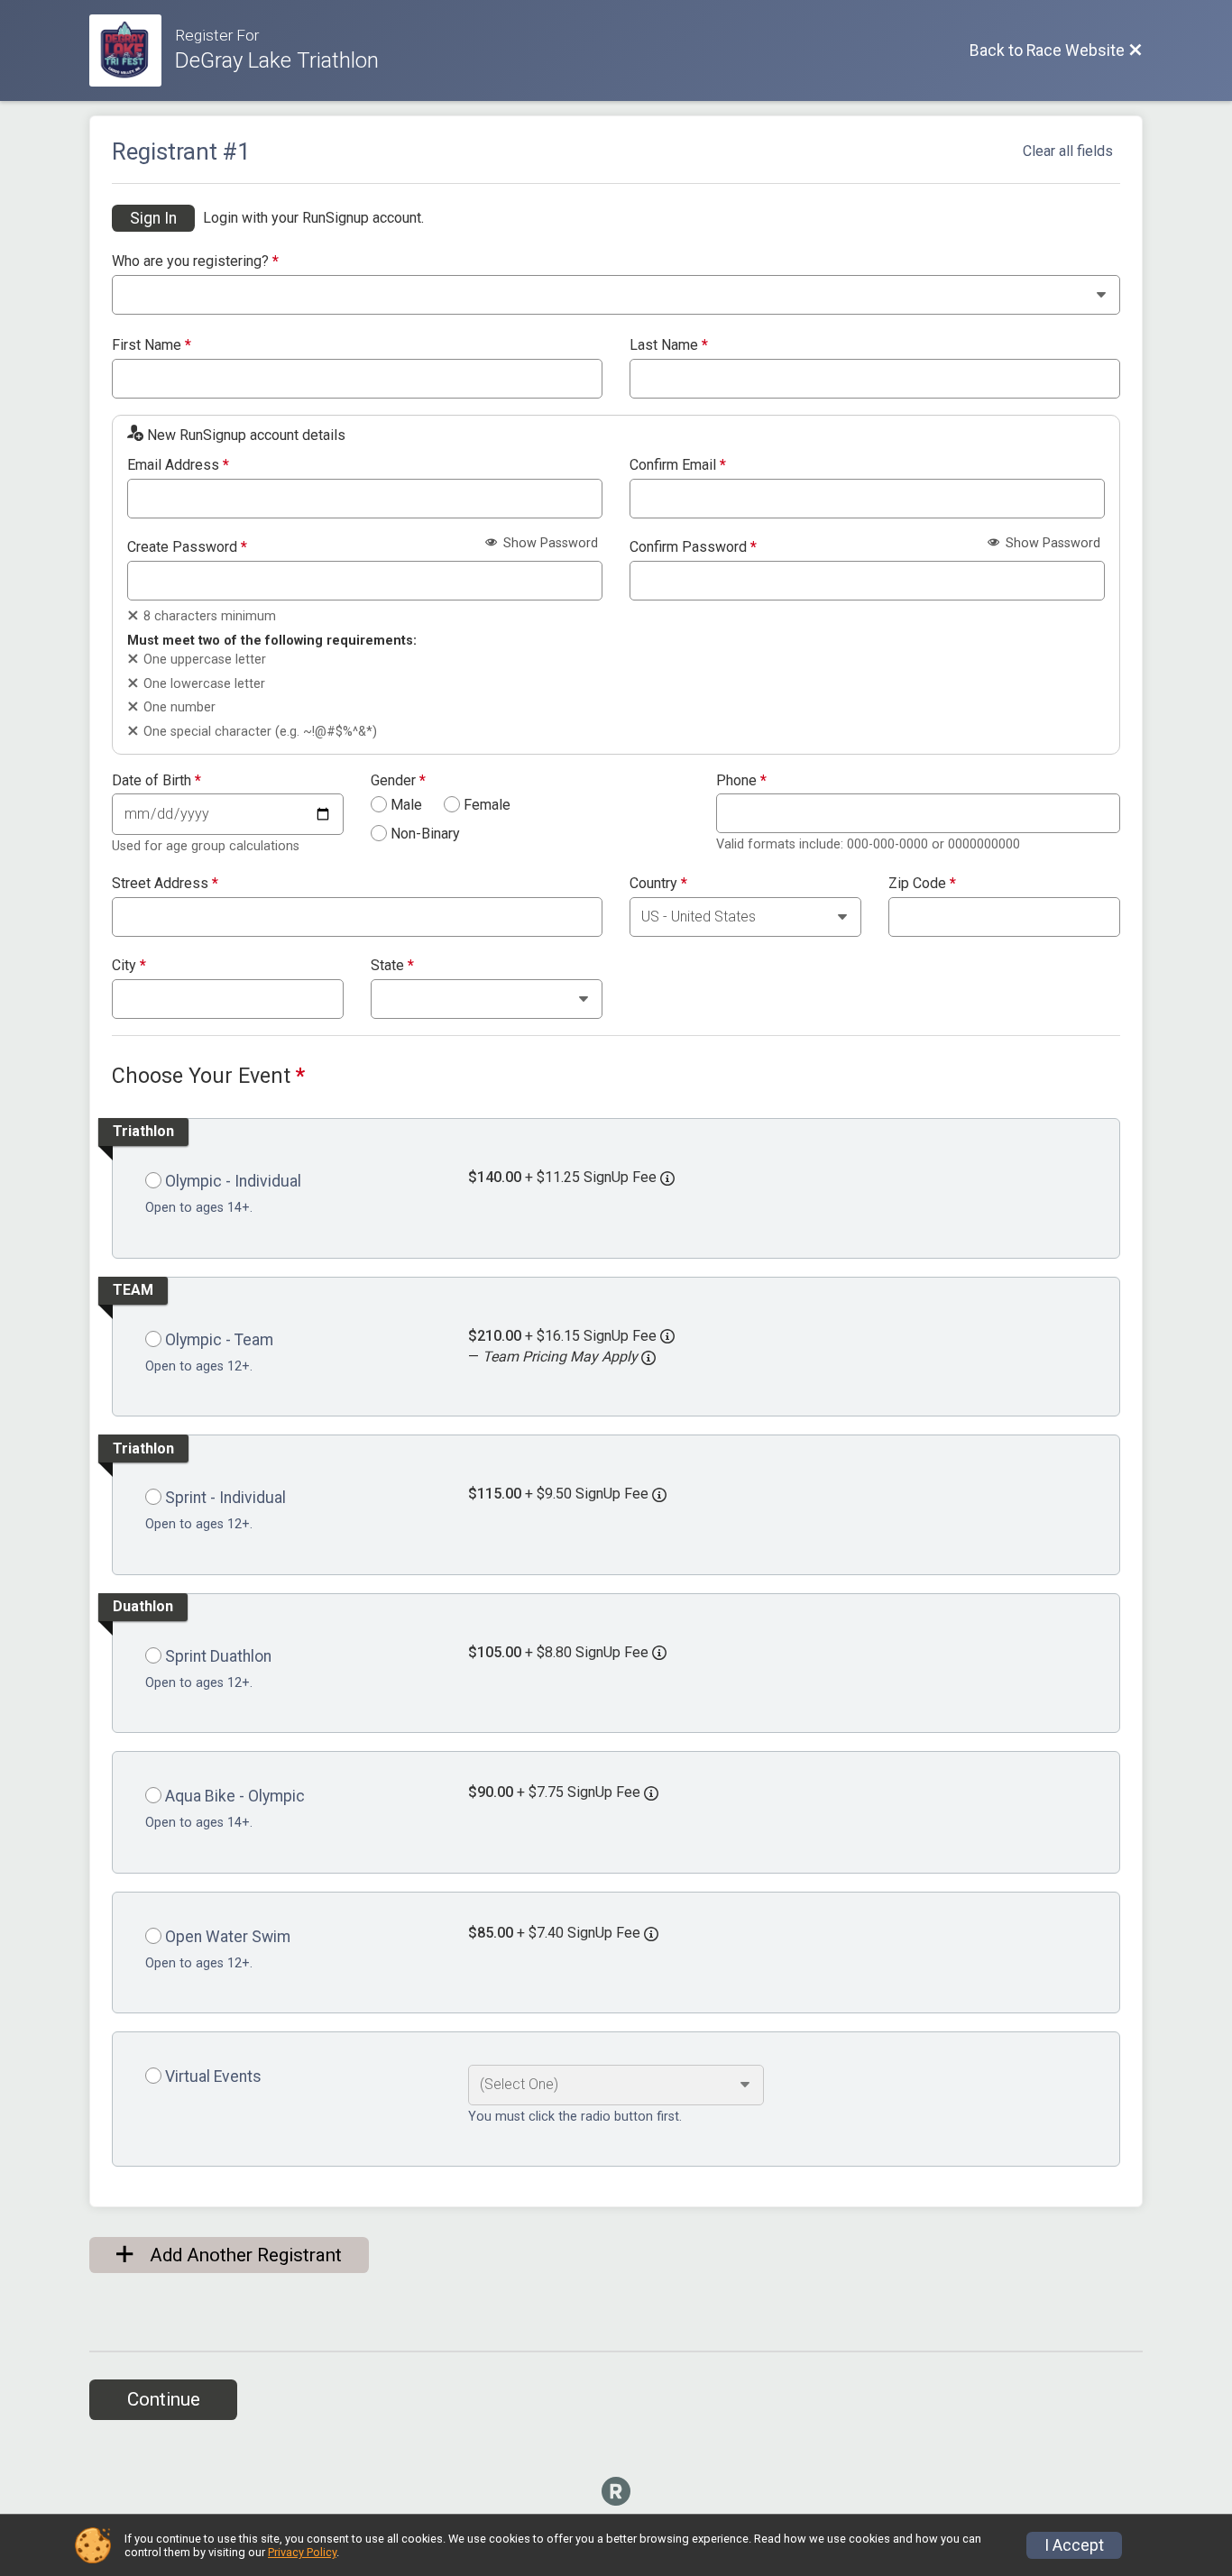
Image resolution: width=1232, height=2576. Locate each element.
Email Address (178, 465)
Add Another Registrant (244, 2255)
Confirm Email (678, 465)
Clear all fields (1068, 151)
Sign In (153, 218)
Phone (741, 781)
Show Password (549, 543)
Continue (164, 2399)
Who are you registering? (195, 261)
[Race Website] (132, 50)
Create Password (187, 547)
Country (658, 884)
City (129, 966)
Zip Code (922, 884)
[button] (648, 1358)
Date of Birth (156, 781)
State (392, 966)
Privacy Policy (302, 2552)
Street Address (165, 884)
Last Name (669, 345)
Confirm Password (693, 547)
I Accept (1074, 2545)
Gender (398, 781)
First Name (152, 345)
